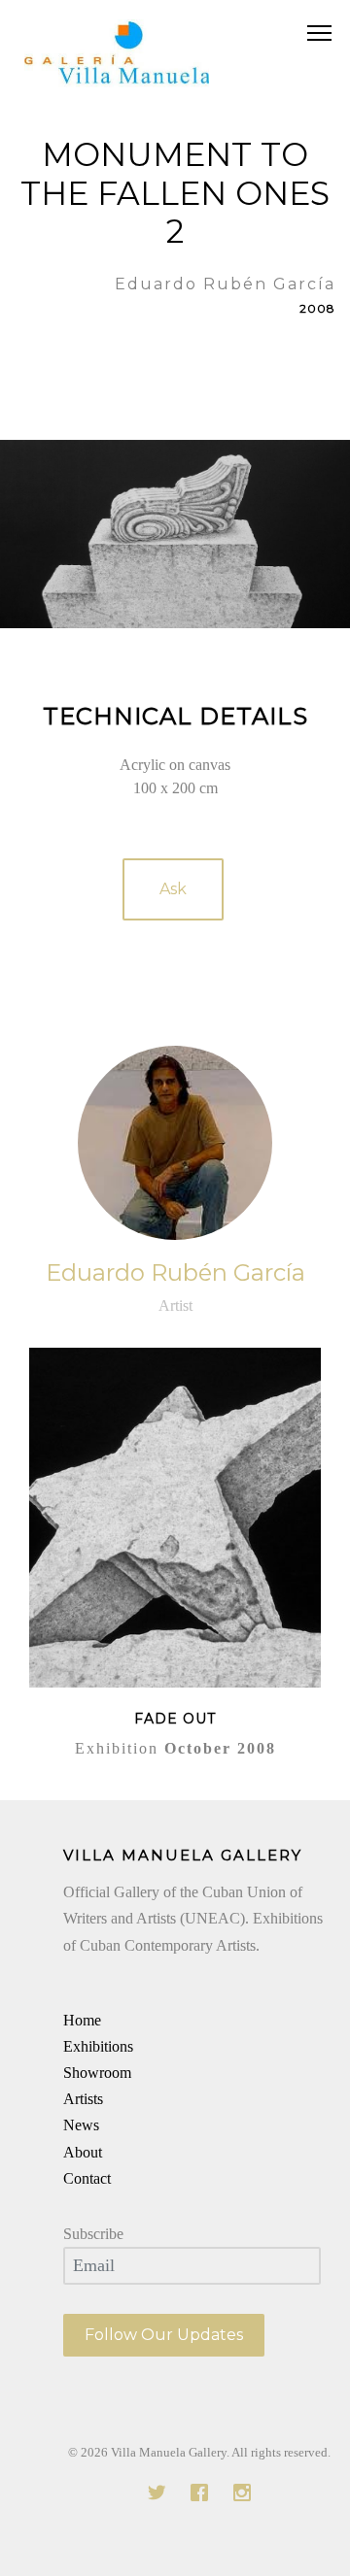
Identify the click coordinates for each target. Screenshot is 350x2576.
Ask (173, 889)
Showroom (97, 2073)
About (83, 2152)
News (81, 2125)
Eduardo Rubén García (175, 1272)
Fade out (175, 1719)
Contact (87, 2178)
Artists (83, 2099)
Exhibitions (98, 2046)
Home (82, 2020)
